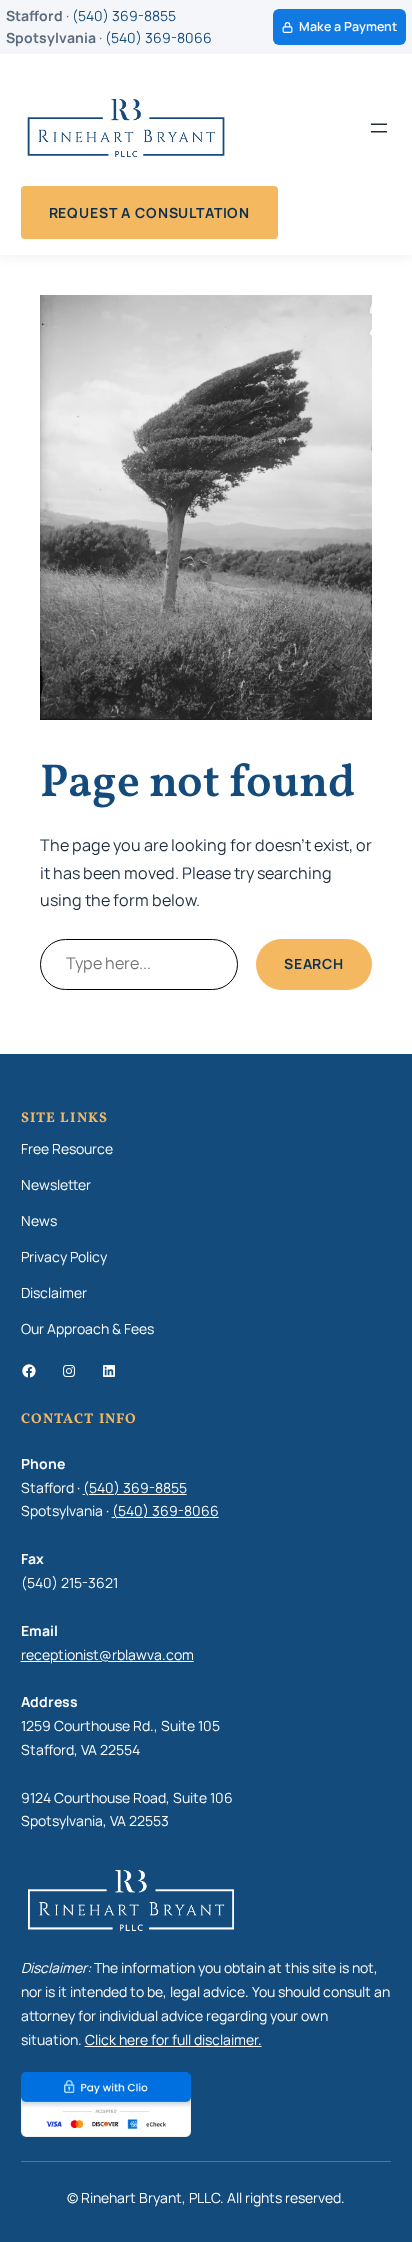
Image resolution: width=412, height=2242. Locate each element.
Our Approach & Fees (87, 1328)
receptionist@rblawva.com (107, 1654)
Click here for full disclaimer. (173, 2039)
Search (314, 963)
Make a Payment (348, 26)
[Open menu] (379, 128)
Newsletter (56, 1184)
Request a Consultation (149, 212)
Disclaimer (54, 1292)
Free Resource (67, 1148)
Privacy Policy (64, 1256)
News (39, 1220)
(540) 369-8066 (158, 37)
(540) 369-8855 (124, 15)
